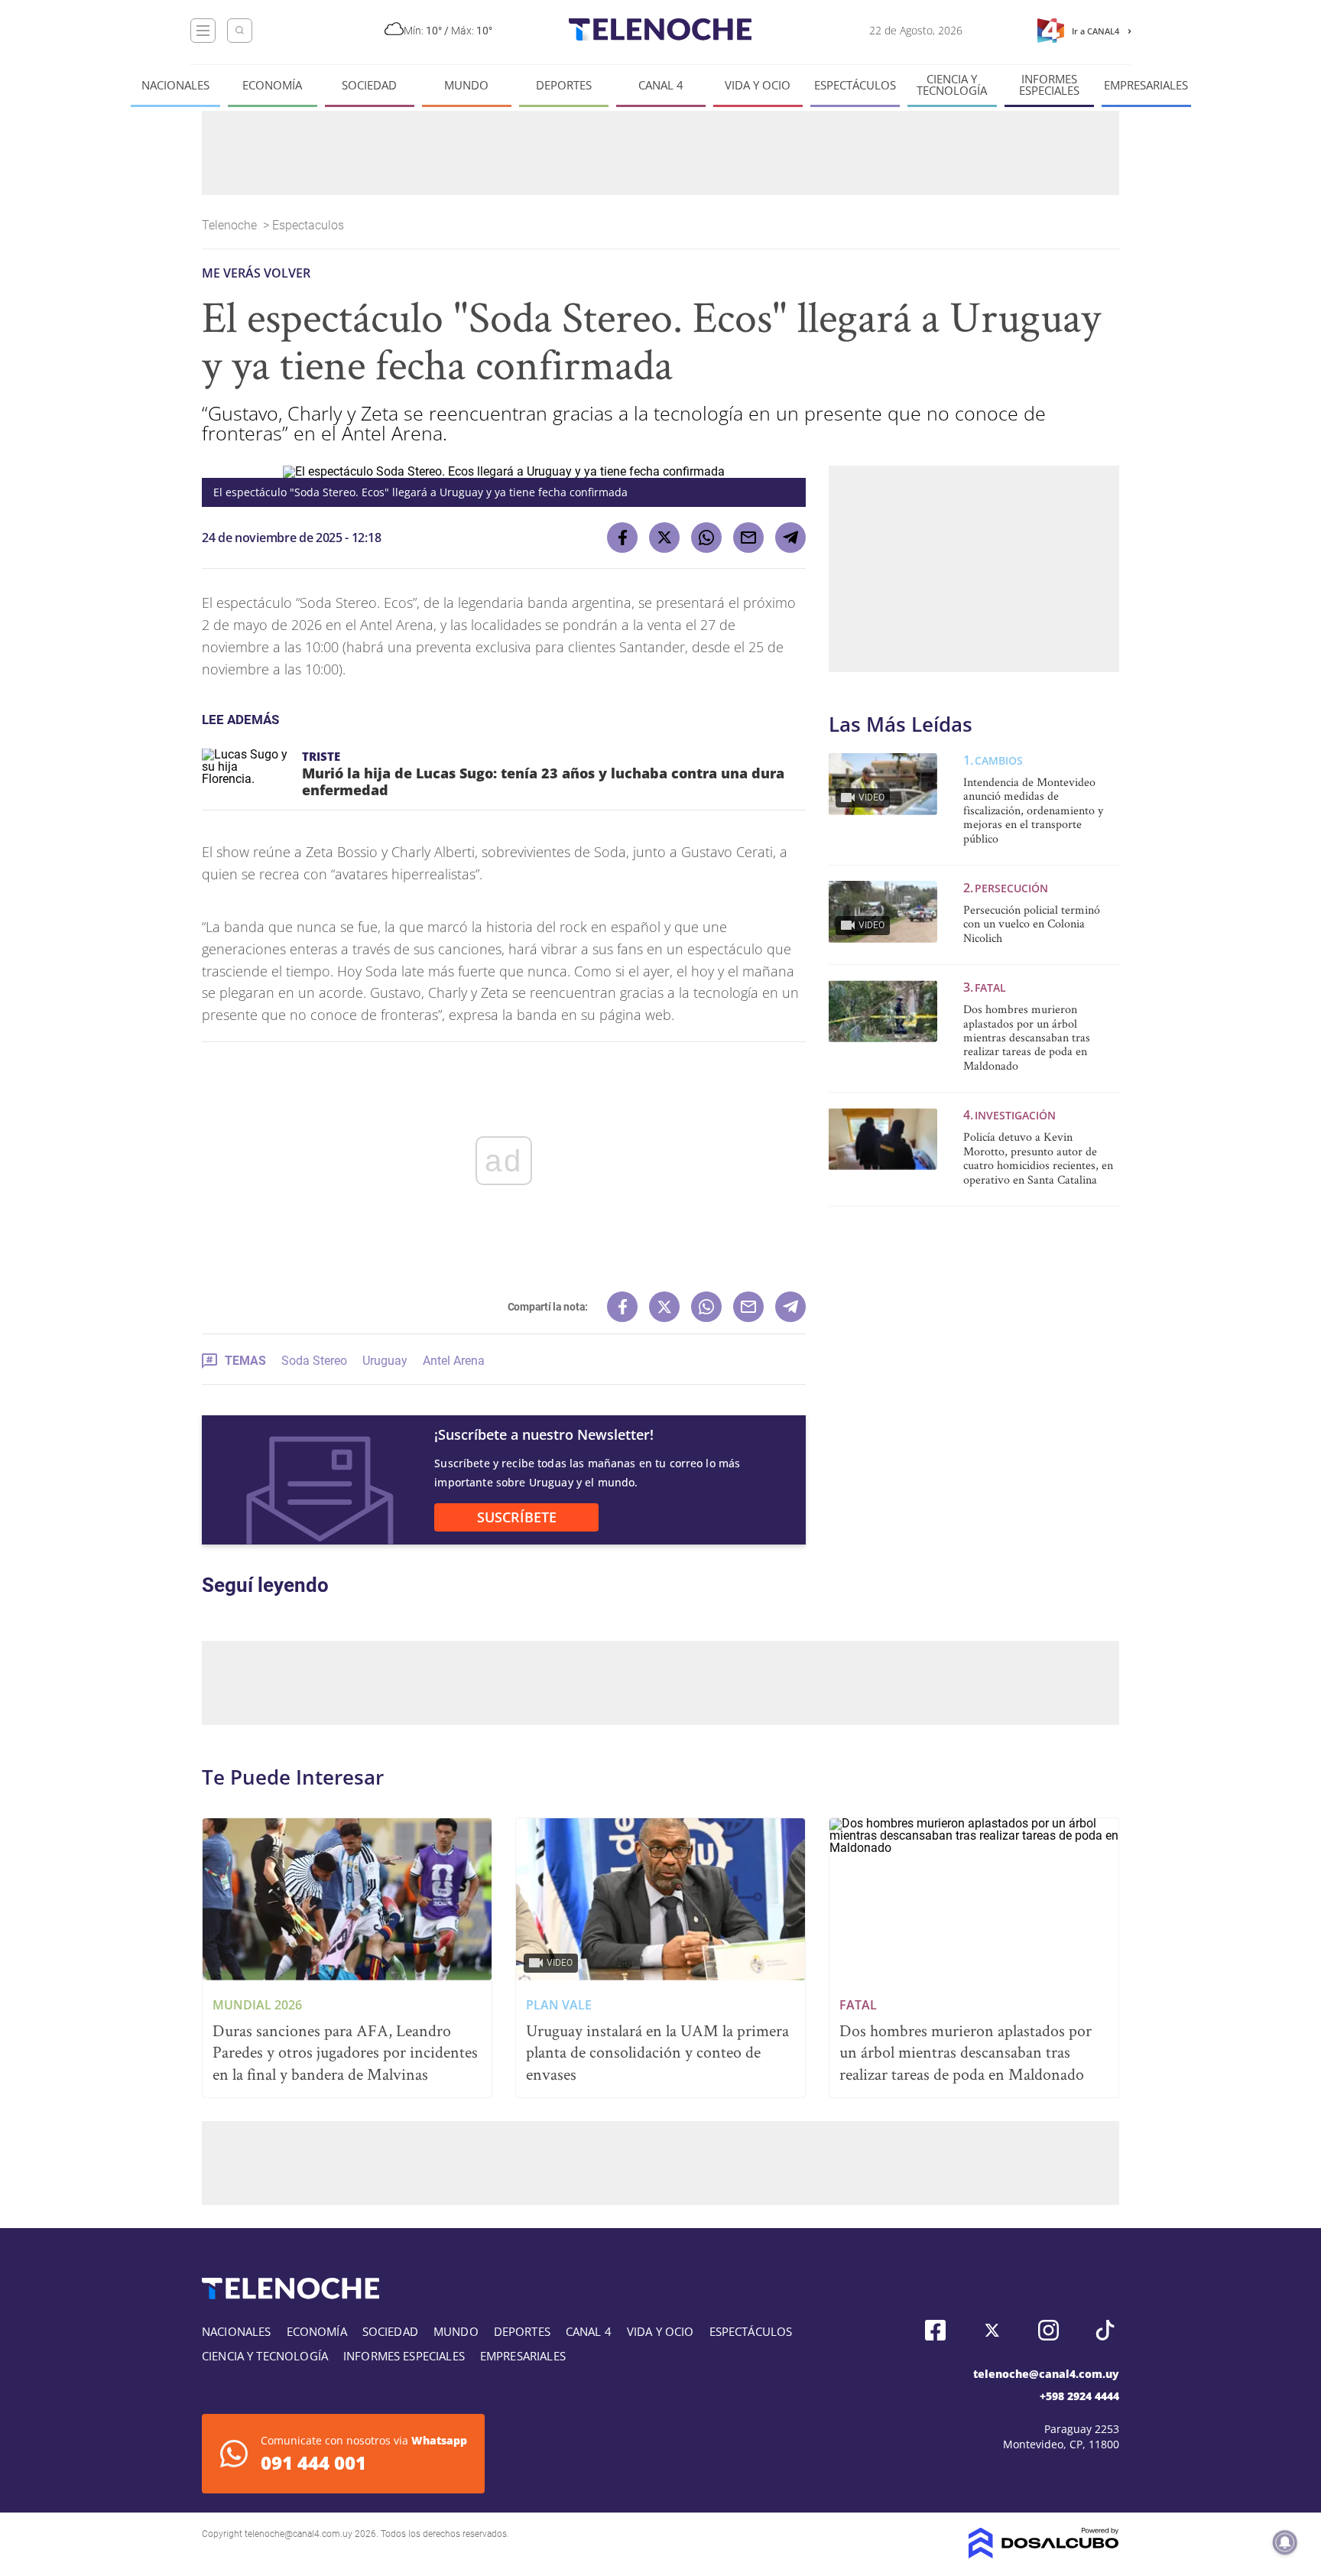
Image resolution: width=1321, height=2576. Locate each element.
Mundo (466, 85)
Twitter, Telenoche (992, 2330)
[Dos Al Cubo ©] (1044, 2554)
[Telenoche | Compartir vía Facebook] (622, 538)
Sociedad (369, 85)
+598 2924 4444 (1079, 2396)
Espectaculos (310, 225)
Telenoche (231, 225)
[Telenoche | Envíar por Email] (748, 538)
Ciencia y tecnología (952, 85)
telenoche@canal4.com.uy (1046, 2374)
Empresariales (1146, 85)
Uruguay (385, 1361)
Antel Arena (454, 1361)
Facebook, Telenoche (935, 2330)
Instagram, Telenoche (1048, 2330)
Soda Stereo (314, 1361)
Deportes (564, 85)
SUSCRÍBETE (517, 1517)
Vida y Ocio (758, 85)
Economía (272, 85)
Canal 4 (661, 85)
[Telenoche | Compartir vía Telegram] (790, 538)
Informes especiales (1049, 85)
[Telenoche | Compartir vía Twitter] (664, 538)
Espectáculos (855, 85)
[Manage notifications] (1285, 2542)
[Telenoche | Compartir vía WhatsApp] (706, 538)
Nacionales (175, 85)
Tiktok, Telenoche (1105, 2330)
